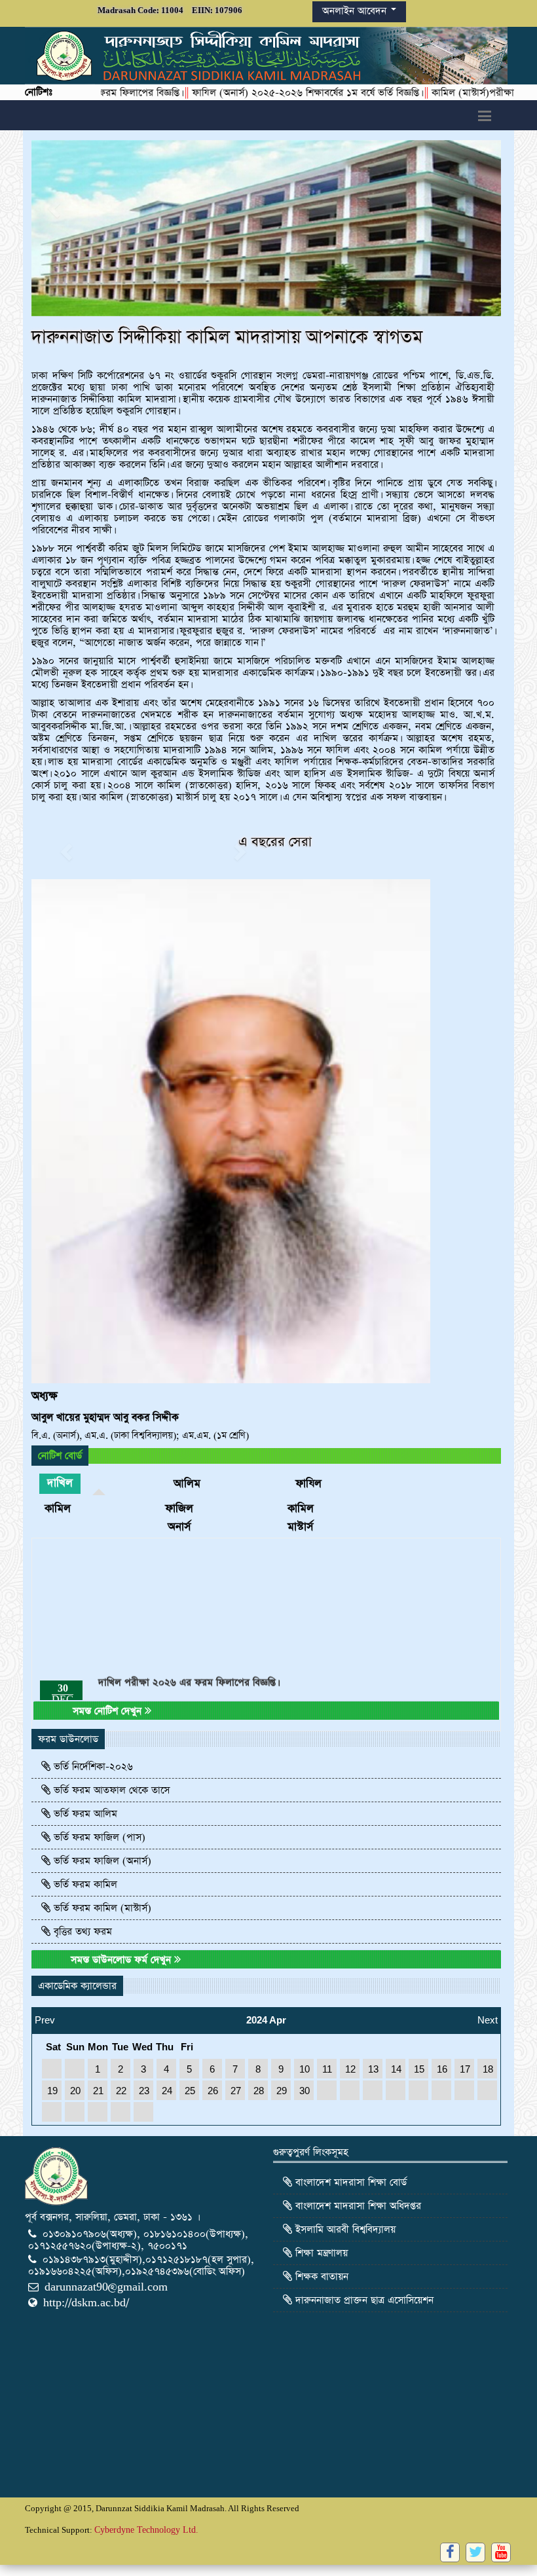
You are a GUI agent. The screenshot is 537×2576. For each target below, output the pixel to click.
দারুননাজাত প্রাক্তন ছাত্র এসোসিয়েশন (363, 2300)
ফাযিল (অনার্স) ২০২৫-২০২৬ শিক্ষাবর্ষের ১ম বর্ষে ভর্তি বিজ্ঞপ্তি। (234, 93)
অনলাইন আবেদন (356, 11)
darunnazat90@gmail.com (106, 2287)
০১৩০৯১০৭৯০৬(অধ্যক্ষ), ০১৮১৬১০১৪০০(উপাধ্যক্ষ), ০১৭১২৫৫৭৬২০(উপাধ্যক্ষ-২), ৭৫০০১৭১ (138, 2240)
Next (488, 2016)
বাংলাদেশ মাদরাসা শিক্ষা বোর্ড (349, 2182)
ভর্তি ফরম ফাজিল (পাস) (98, 1837)
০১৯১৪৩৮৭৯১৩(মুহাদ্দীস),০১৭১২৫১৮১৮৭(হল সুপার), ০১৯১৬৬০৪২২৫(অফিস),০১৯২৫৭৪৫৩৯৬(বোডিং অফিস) (141, 2265)
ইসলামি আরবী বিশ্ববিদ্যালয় (344, 2229)
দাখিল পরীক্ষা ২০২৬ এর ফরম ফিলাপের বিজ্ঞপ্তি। (188, 1609)
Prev (45, 2016)
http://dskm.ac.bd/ (86, 2303)
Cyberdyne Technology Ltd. (146, 2530)
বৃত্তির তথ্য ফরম (81, 1932)
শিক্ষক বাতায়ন (320, 2277)
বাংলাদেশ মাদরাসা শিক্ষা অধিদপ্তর (357, 2206)
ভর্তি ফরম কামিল (84, 1884)
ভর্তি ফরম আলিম (84, 1814)
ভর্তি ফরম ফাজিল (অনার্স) (101, 1861)
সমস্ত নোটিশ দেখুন (109, 1711)
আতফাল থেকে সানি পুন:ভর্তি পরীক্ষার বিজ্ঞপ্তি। (182, 1668)
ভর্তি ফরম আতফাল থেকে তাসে (110, 1790)
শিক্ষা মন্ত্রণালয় (320, 2253)
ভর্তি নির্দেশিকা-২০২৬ (92, 1767)
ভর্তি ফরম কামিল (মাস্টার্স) (101, 1908)
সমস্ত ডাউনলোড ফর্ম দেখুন (122, 1960)
